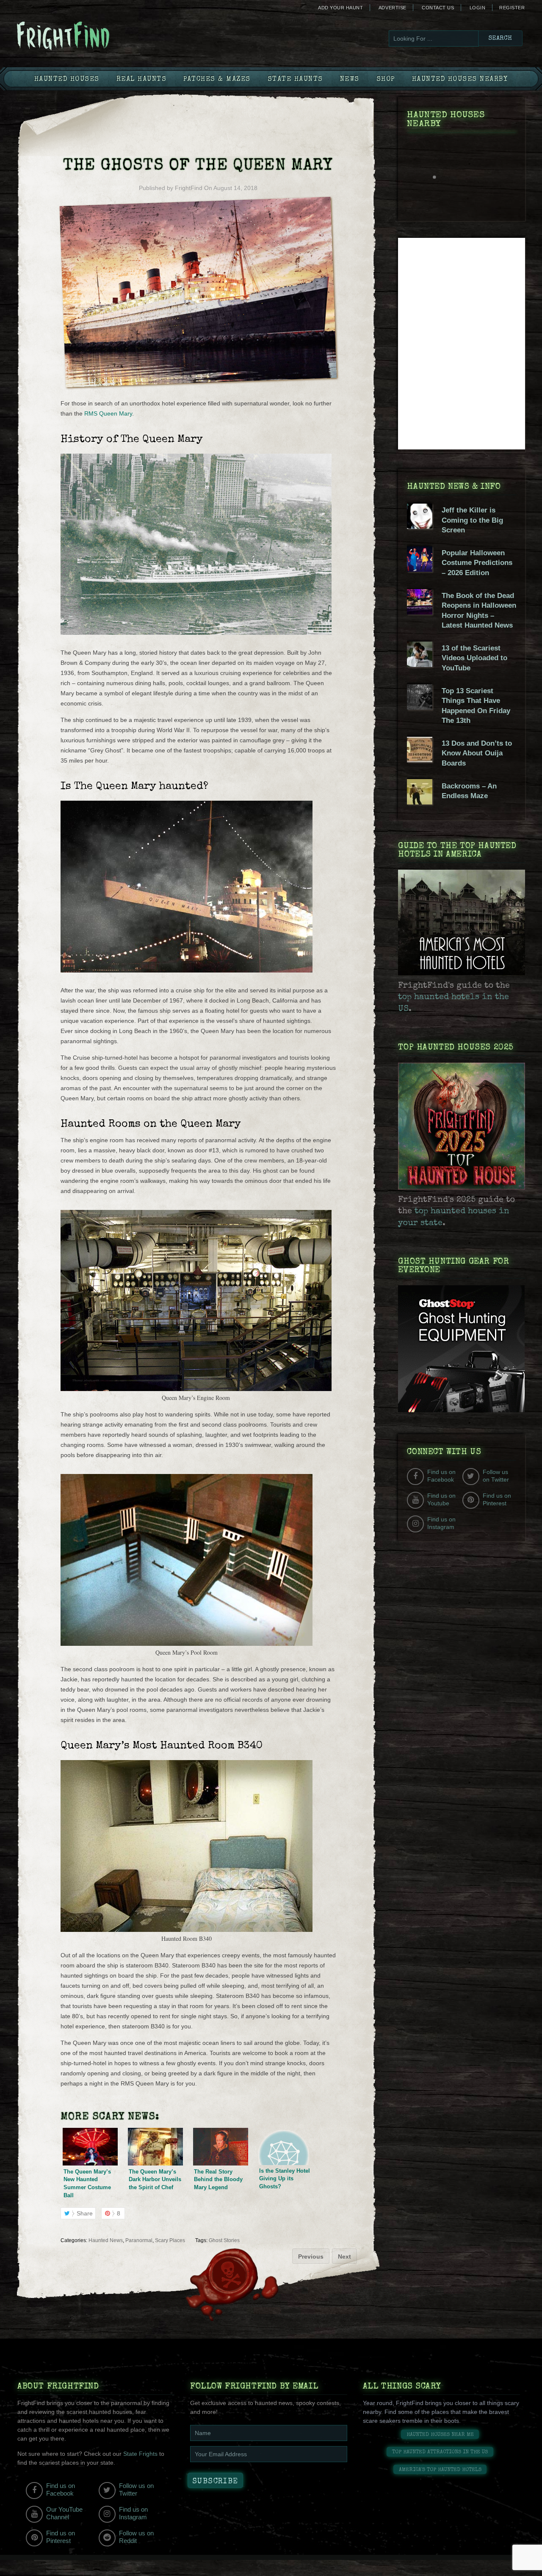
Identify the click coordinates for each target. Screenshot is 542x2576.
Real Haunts (142, 80)
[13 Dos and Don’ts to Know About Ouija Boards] (420, 760)
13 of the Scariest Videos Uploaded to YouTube (474, 658)
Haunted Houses (67, 80)
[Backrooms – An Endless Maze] (420, 802)
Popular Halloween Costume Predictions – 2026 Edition (477, 563)
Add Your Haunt (340, 8)
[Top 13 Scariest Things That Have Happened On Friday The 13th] (420, 708)
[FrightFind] (97, 37)
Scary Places (170, 2240)
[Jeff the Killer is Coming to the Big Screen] (420, 527)
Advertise (393, 8)
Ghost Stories (224, 2240)
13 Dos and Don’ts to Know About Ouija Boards (477, 753)
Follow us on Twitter (496, 1476)
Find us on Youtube (441, 1499)
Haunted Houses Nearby (460, 80)
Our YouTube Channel (64, 2513)
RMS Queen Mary (108, 413)
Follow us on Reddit (136, 2537)
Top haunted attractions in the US (440, 2452)
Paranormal (139, 2240)
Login (478, 8)
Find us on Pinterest (497, 1499)
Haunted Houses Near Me (440, 2435)
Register (512, 8)
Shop (386, 80)
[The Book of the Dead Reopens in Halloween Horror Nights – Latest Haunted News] (420, 612)
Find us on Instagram (441, 1523)
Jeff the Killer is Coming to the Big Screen (472, 520)
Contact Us (438, 8)
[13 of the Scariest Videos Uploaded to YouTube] (420, 665)
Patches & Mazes (217, 80)
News (350, 80)
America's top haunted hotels (440, 2470)
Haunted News (106, 2240)
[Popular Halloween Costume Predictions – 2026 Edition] (420, 570)
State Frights (140, 2454)
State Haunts (295, 80)
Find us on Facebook (441, 1476)
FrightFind (189, 188)
